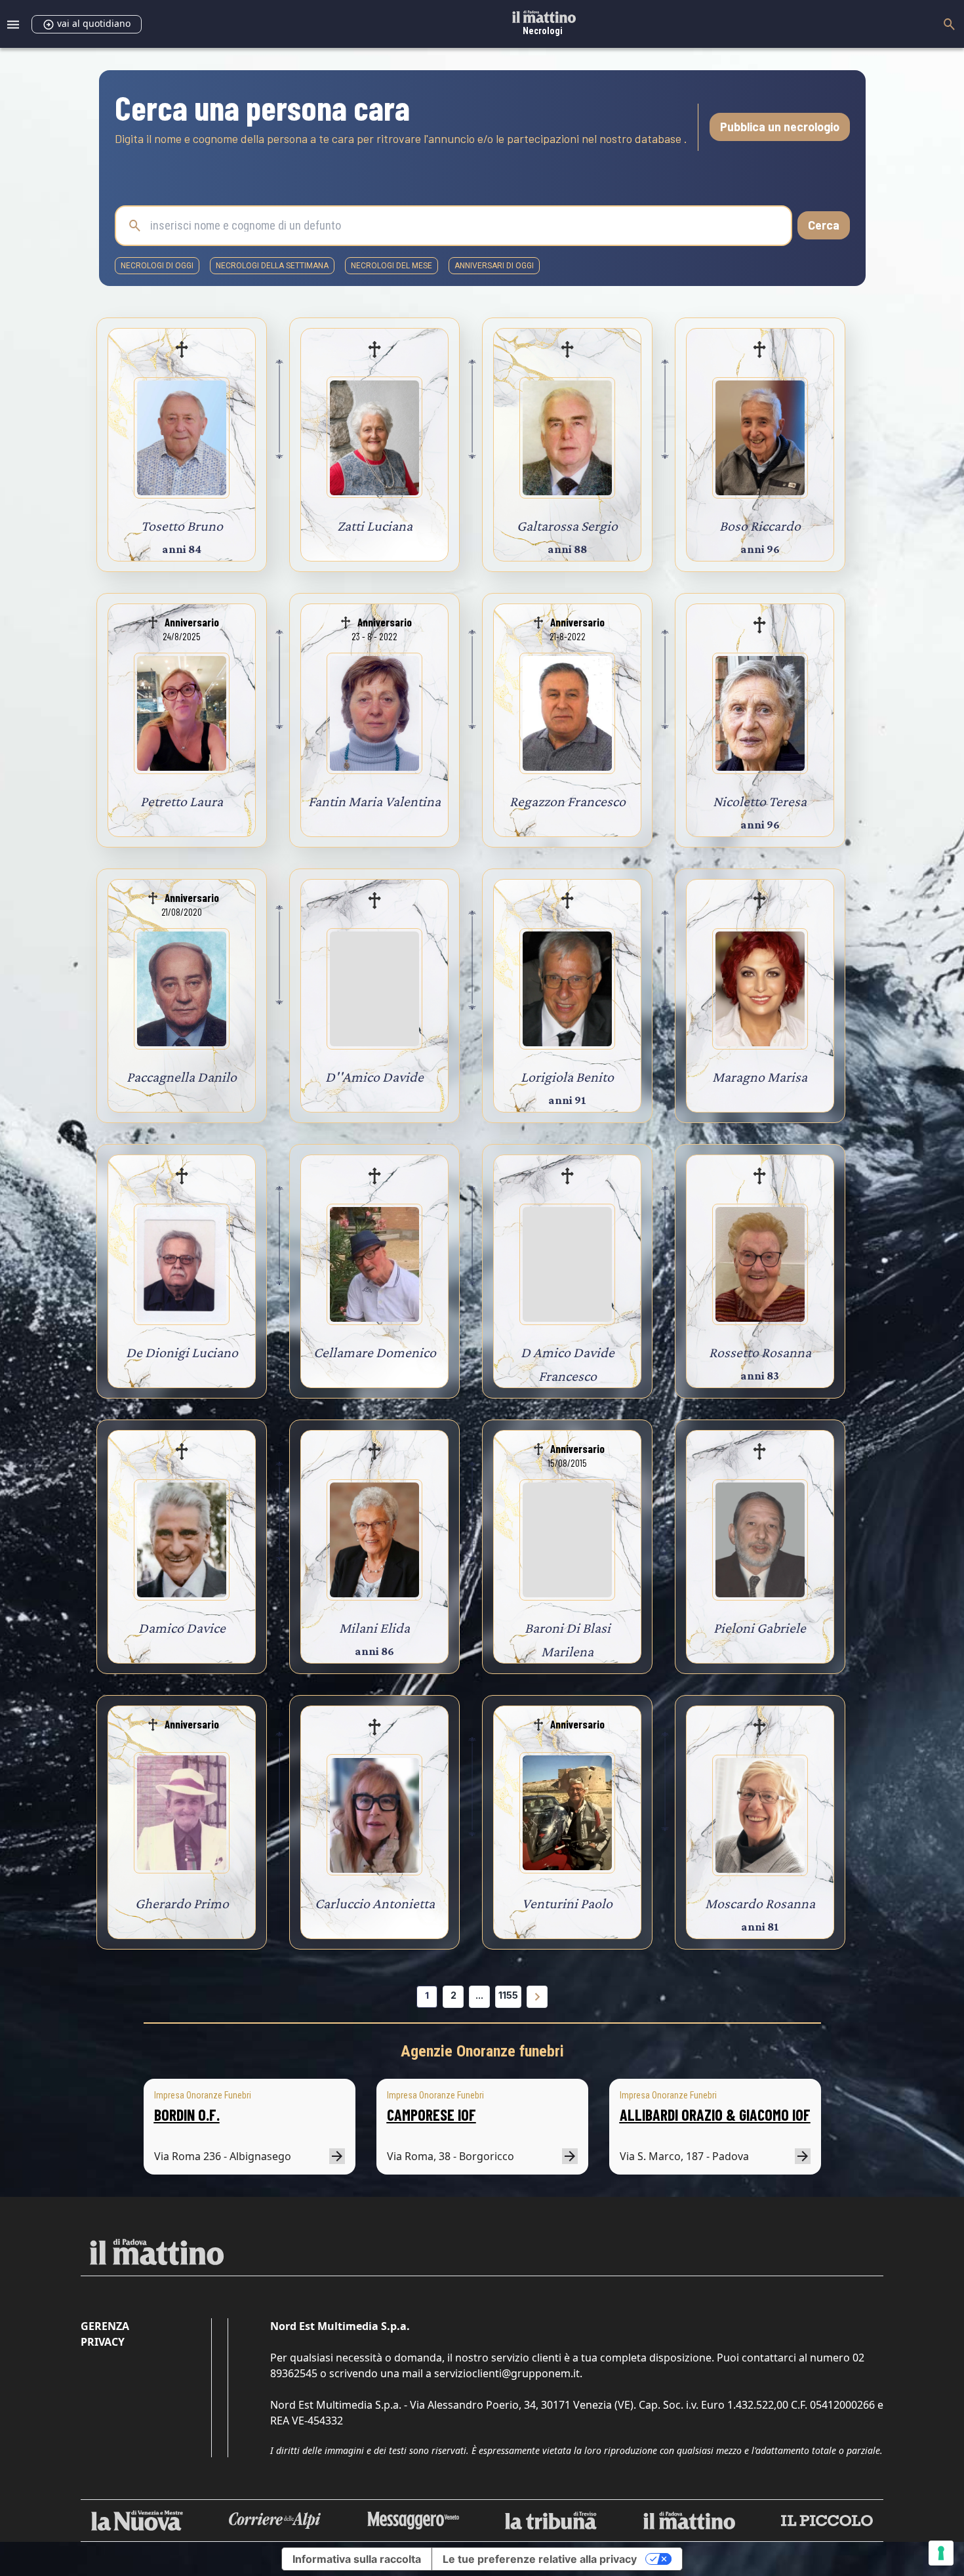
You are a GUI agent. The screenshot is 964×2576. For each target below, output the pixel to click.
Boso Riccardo (760, 526)
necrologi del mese (392, 266)
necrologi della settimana (272, 266)
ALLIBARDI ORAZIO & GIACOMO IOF (715, 2115)
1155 (508, 1995)
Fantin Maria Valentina (374, 801)
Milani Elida (374, 1628)
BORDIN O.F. (187, 2115)
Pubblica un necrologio (780, 127)
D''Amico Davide (374, 1077)
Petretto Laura (182, 801)
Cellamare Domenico (375, 1352)
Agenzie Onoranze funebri (482, 2051)
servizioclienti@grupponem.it (507, 2373)
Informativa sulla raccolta (357, 2559)
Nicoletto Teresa (760, 801)
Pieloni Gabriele (760, 1628)
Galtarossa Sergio (567, 526)
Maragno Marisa (760, 1077)
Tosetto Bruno (182, 526)
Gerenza (105, 2326)
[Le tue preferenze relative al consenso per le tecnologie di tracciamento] (941, 2553)
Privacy (103, 2342)
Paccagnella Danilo (182, 1077)
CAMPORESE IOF (432, 2115)
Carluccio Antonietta (375, 1903)
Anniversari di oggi (494, 266)
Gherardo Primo (182, 1903)
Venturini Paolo (567, 1903)
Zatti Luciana (375, 526)
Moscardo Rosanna (760, 1903)
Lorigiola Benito (567, 1077)
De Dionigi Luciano (182, 1352)
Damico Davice (182, 1628)
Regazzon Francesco (568, 801)
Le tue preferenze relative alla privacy (540, 2559)
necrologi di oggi (157, 266)
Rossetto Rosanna (760, 1352)
